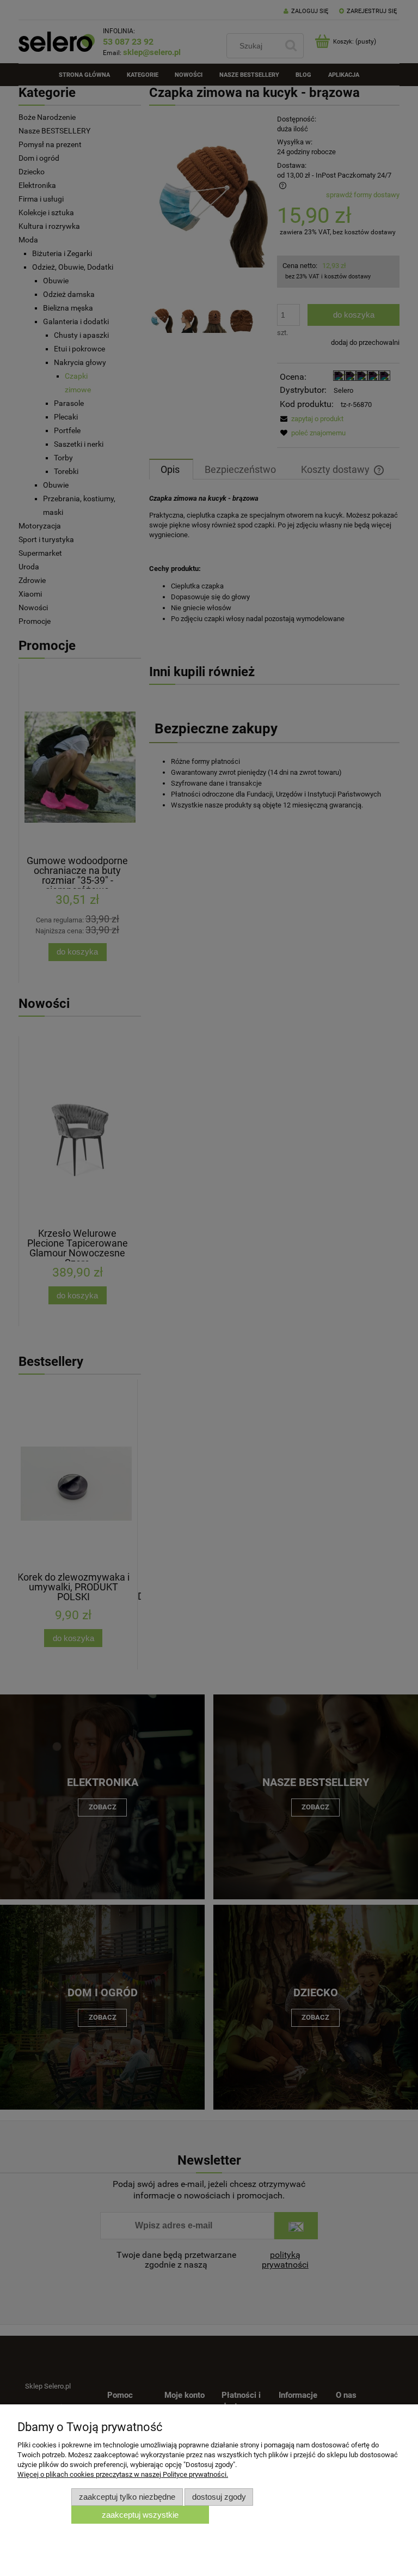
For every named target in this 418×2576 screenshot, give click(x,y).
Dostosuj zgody (219, 2497)
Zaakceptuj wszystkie (140, 2515)
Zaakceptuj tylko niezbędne (127, 2497)
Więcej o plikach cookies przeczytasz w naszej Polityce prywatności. (123, 2474)
